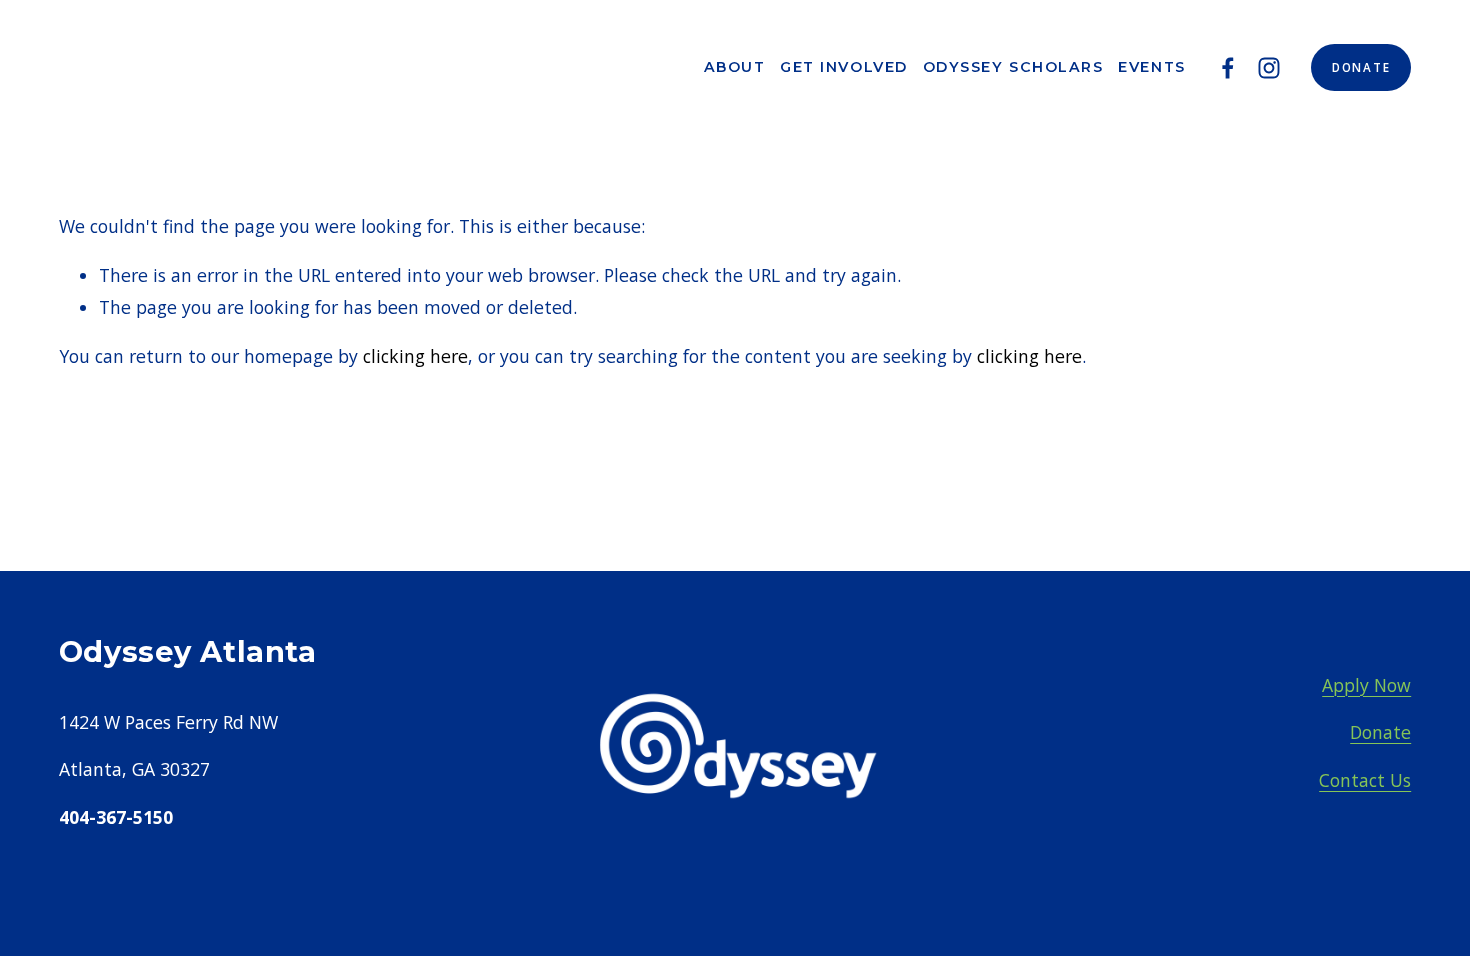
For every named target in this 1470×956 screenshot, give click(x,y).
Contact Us (1365, 780)
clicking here (415, 356)
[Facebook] (1228, 68)
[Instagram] (1269, 68)
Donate (1361, 67)
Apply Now (1366, 685)
